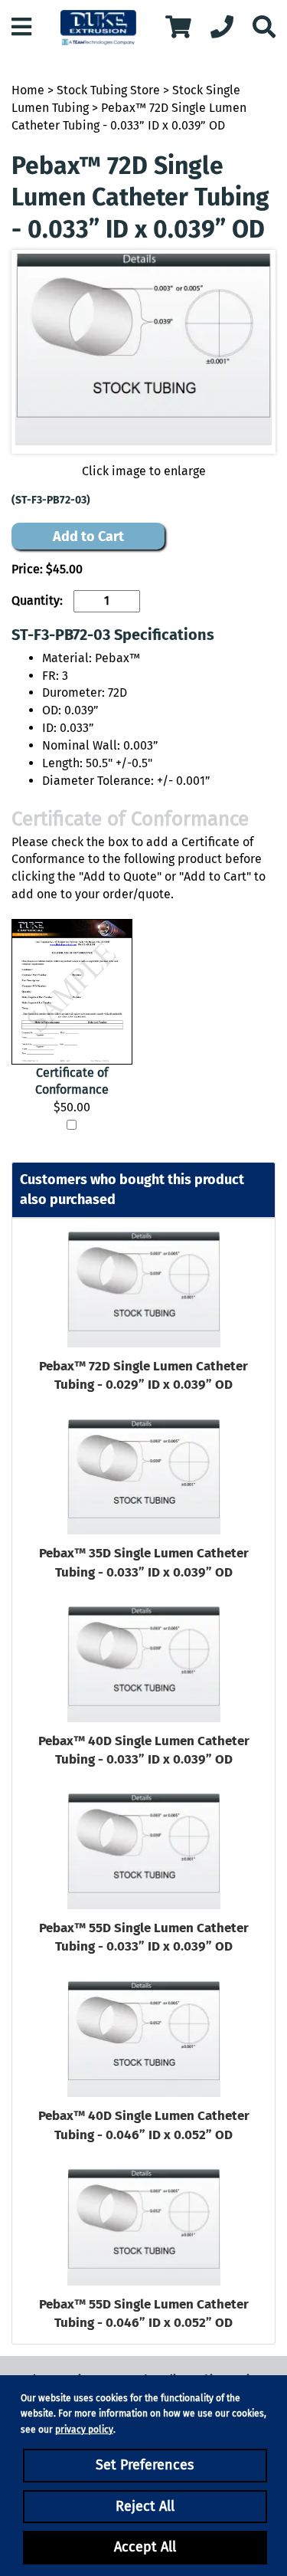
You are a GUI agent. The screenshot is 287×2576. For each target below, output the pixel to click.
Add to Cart (88, 537)
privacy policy (84, 2430)
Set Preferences (145, 2465)
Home (28, 90)
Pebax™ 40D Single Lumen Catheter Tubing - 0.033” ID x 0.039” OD (144, 1750)
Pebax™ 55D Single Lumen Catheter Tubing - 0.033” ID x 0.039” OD (144, 1937)
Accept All (145, 2547)
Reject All (145, 2506)
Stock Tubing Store (108, 90)
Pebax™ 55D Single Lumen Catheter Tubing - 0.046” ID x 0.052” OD (144, 2313)
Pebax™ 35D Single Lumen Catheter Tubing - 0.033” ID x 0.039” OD (144, 1562)
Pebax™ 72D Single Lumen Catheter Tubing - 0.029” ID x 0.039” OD (143, 1375)
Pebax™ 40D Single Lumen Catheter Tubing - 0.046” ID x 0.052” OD (144, 2125)
